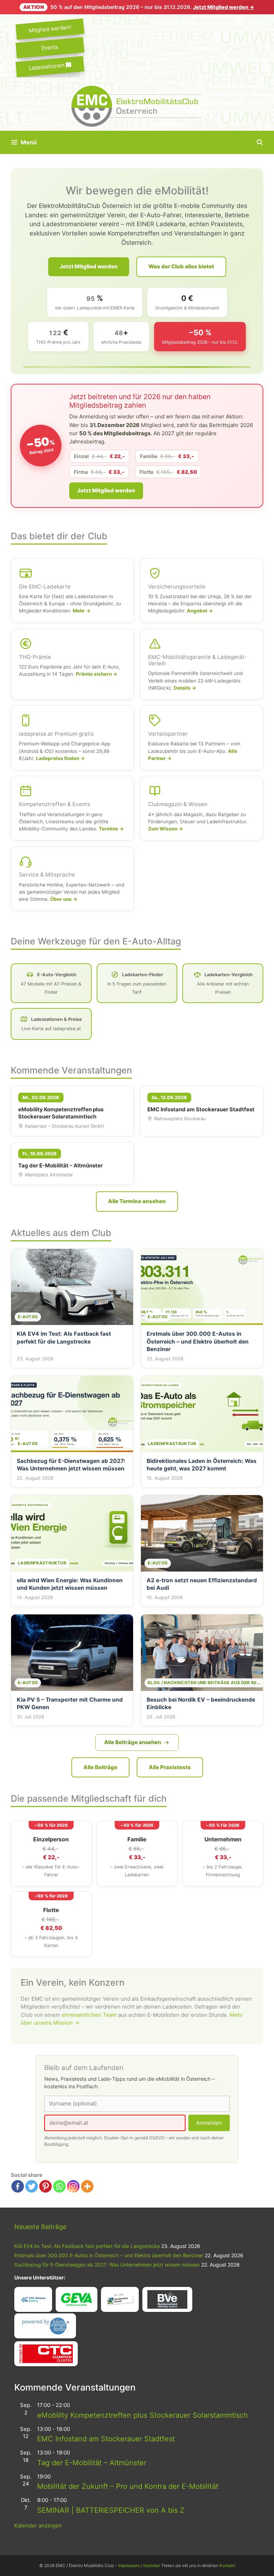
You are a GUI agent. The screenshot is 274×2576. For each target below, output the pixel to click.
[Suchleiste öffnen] (260, 142)
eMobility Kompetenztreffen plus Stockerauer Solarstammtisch (143, 2415)
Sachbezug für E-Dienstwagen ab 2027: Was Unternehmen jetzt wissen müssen (107, 2265)
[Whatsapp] (59, 2186)
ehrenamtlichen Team (89, 2015)
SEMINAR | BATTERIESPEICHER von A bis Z (111, 2510)
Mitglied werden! (50, 29)
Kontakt (227, 2565)
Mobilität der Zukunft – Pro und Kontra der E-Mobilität (128, 2486)
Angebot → (200, 611)
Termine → (111, 829)
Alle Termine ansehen (137, 1201)
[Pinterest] (45, 2186)
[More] (87, 2186)
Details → (185, 688)
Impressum (129, 2565)
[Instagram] (73, 2186)
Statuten (152, 2565)
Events (50, 47)
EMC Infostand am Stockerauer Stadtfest (106, 2439)
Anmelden (209, 2123)
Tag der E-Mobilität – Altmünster (92, 2463)
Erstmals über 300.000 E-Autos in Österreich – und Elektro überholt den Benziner (109, 2255)
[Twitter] (32, 2186)
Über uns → (64, 899)
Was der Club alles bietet (181, 266)
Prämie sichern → (97, 674)
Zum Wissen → (166, 829)
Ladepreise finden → (60, 758)
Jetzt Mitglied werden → (224, 7)
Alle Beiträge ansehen (133, 1742)
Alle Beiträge (100, 1767)
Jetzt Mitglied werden (89, 266)
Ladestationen (47, 66)
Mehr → (82, 611)
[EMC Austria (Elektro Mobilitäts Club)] (137, 106)
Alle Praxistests (170, 1767)
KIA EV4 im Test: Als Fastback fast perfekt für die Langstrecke (87, 2246)
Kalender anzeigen (38, 2525)
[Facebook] (18, 2186)
